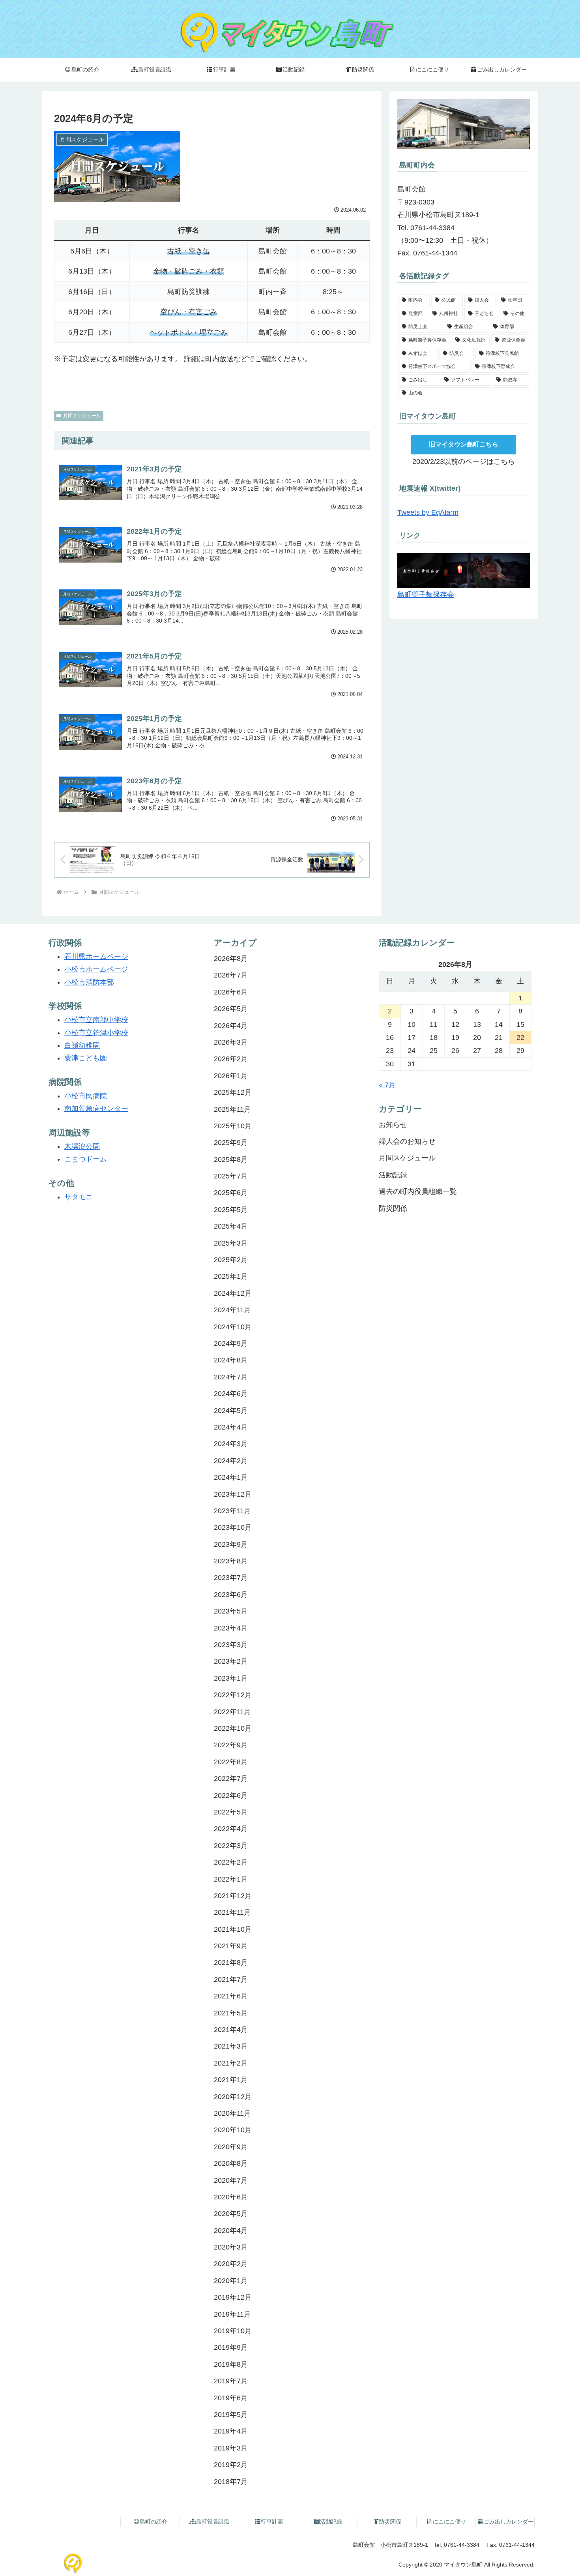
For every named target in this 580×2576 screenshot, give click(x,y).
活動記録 (331, 2522)
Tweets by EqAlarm (428, 512)
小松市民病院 (86, 1096)
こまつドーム (86, 1159)
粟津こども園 (86, 1058)
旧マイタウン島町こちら (464, 444)
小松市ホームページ (96, 969)
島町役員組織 (213, 2522)
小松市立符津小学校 (96, 1033)
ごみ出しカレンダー (509, 2522)
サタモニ (79, 1197)
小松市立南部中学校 (96, 1020)
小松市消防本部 (89, 982)
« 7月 (387, 1085)
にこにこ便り (449, 2522)
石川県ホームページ (96, 957)
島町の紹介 (153, 2522)
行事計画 (272, 2522)
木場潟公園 (82, 1146)
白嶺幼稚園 (82, 1045)
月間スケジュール (82, 416)
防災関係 (390, 2522)
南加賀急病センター (96, 1109)
